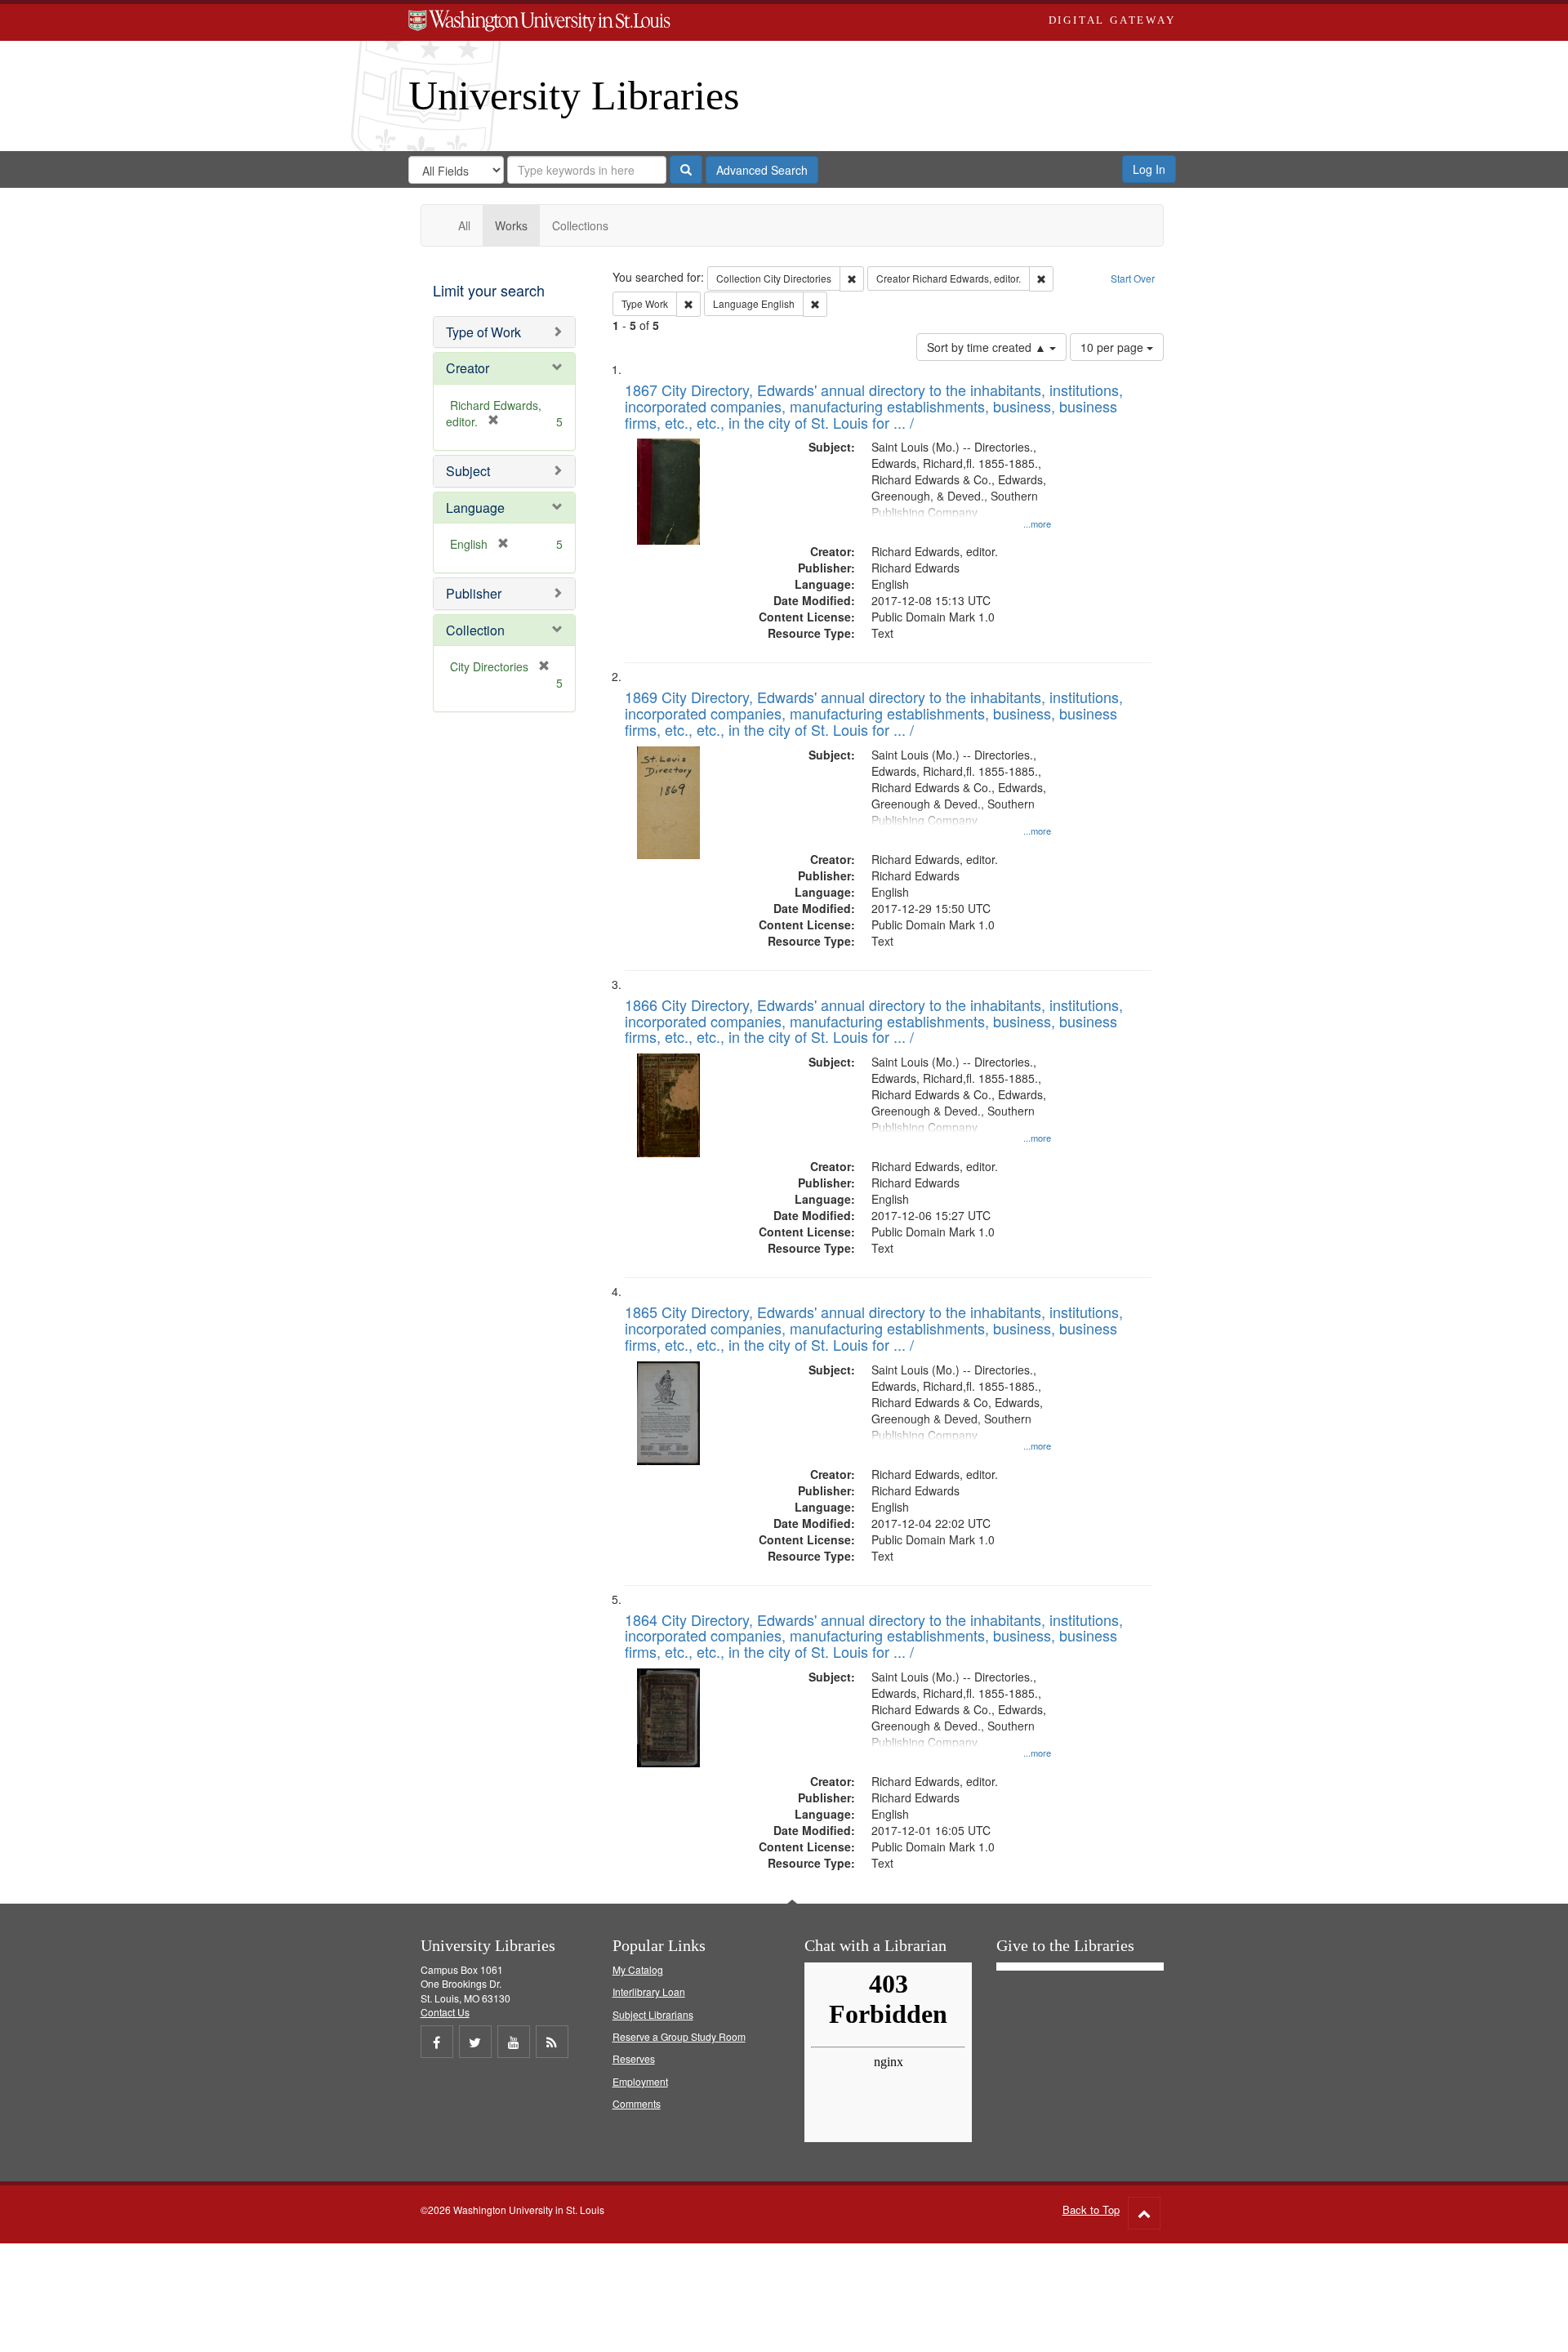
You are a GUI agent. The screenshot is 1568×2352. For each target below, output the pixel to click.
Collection (475, 630)
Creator (468, 368)
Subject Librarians (653, 2014)
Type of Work (483, 332)
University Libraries (574, 96)
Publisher (474, 593)
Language (475, 508)
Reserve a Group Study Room (679, 2036)
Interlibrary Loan (649, 1991)
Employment (640, 2081)
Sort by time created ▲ (988, 347)
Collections (580, 225)
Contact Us (445, 2012)
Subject (468, 471)
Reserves (634, 2058)
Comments (637, 2103)
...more (1037, 523)
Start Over (1133, 278)
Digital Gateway (1112, 20)
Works (511, 225)
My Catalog (638, 1969)
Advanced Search (762, 170)
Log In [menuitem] (1149, 169)
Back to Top (1091, 2209)
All (464, 225)
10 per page (1114, 347)
